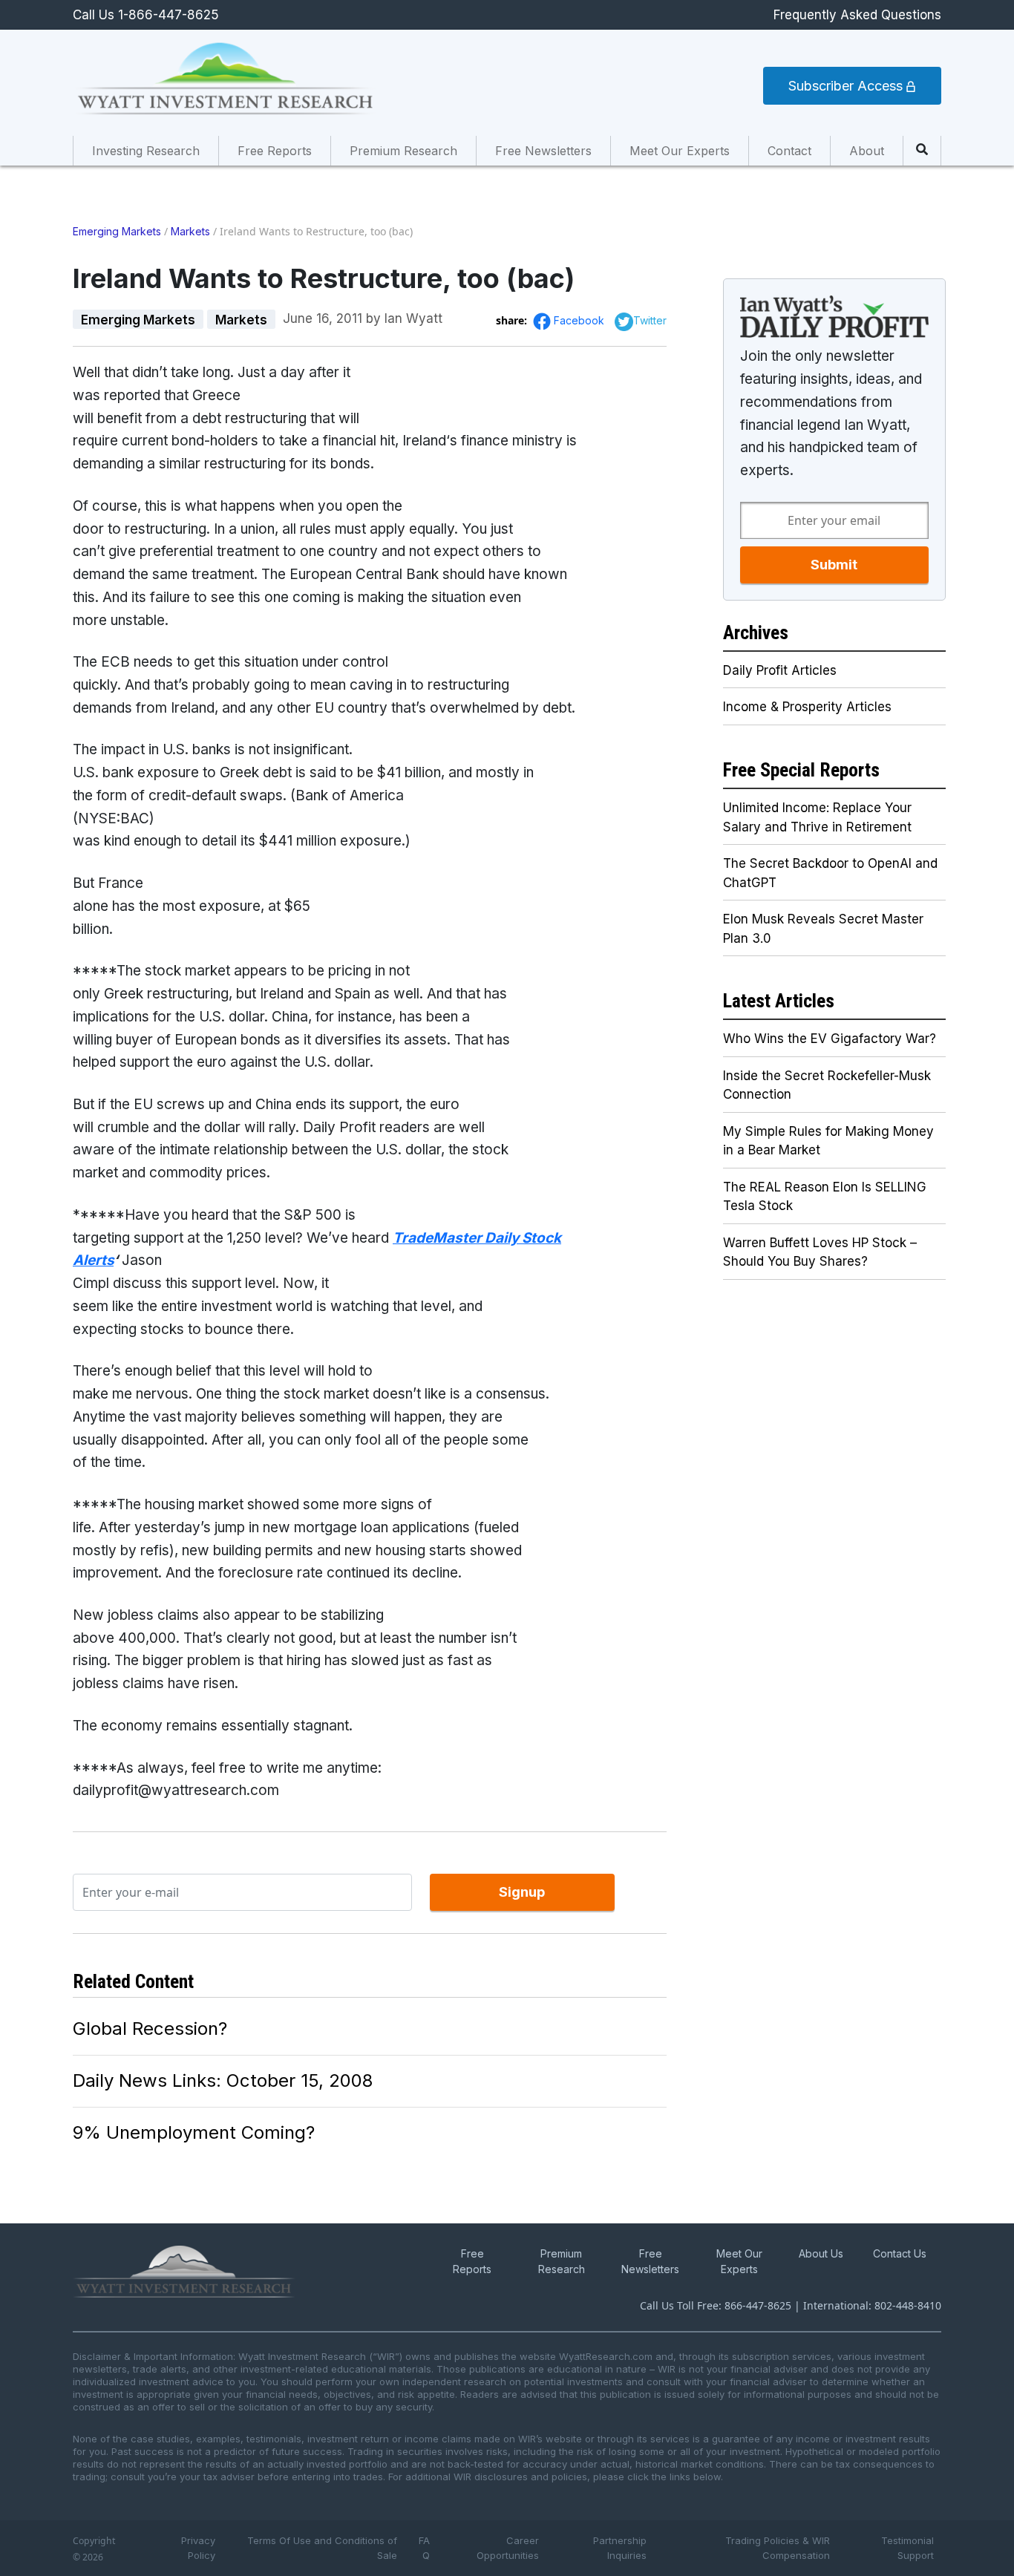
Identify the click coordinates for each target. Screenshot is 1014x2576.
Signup (522, 1892)
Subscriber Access (847, 86)
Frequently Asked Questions (857, 15)
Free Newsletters (543, 151)
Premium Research (403, 151)
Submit (834, 565)
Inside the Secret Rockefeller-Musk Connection (827, 1085)
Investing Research (146, 151)
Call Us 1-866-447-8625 (146, 15)
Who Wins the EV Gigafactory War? (830, 1039)
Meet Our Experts (680, 151)
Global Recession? (150, 2029)
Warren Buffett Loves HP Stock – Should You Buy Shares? (820, 1252)
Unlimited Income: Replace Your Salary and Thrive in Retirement (817, 817)
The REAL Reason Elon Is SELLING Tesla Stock (825, 1197)
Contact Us (900, 2253)
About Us (821, 2253)
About (867, 151)
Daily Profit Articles (780, 670)
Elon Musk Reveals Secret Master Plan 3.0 (823, 929)
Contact (789, 151)
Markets (190, 231)
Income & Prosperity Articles (807, 707)
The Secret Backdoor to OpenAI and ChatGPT (830, 873)
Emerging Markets (117, 231)
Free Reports (275, 151)
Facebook (580, 320)
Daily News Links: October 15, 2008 (223, 2080)
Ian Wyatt (413, 318)
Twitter (650, 320)
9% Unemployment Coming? (194, 2132)
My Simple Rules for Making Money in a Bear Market (828, 1141)
